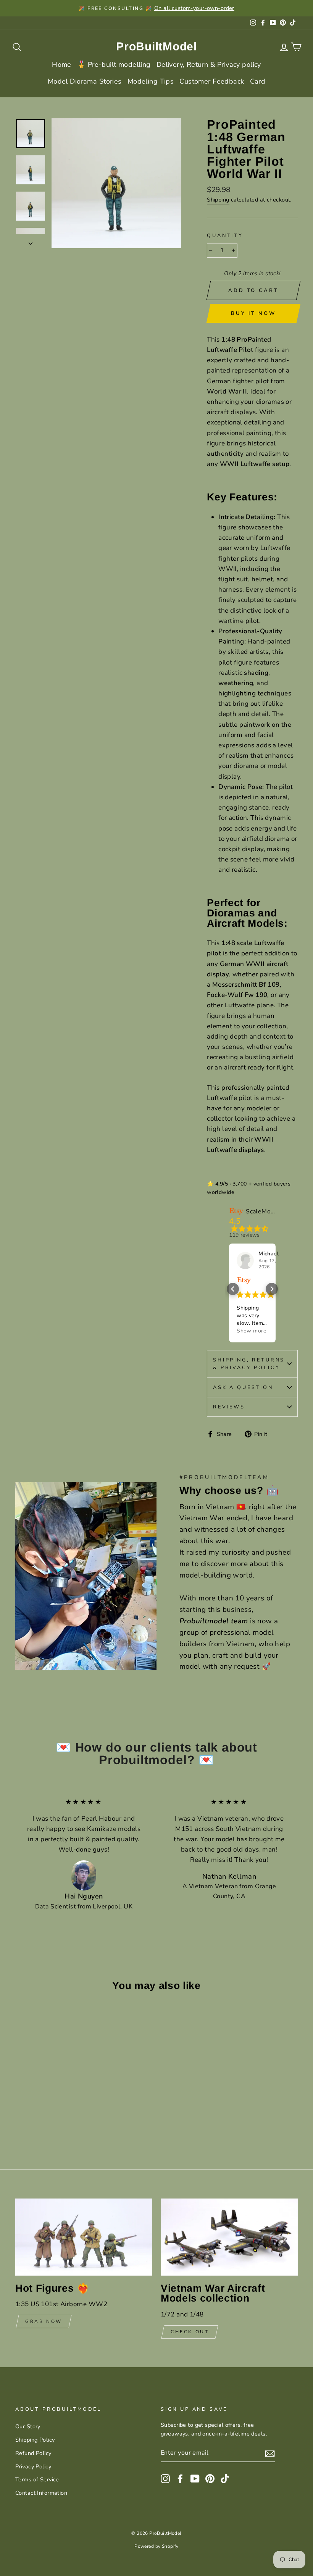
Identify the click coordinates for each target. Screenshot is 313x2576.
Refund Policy (33, 2453)
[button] (233, 1289)
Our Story (28, 2426)
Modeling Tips (151, 81)
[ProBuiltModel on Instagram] (165, 2478)
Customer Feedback (212, 81)
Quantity (225, 236)
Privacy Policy (33, 2466)
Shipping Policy (35, 2440)
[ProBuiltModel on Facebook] (180, 2478)
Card (258, 81)
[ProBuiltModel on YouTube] (195, 2478)
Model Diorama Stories (85, 81)
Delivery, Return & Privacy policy (209, 65)
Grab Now (44, 2321)
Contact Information (41, 2493)
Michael (269, 1254)
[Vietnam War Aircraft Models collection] (229, 2237)
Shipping (218, 200)
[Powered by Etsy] (244, 1280)
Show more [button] (251, 1331)
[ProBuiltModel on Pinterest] (210, 2478)
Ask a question (243, 1387)
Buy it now (253, 313)
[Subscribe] (270, 2453)
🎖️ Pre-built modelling (114, 65)
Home (62, 65)
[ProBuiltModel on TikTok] (225, 2478)
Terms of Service (37, 2479)
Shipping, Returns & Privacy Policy (249, 1364)
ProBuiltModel (156, 46)
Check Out (190, 2332)
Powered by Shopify (156, 2546)
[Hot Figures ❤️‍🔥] (84, 2237)
